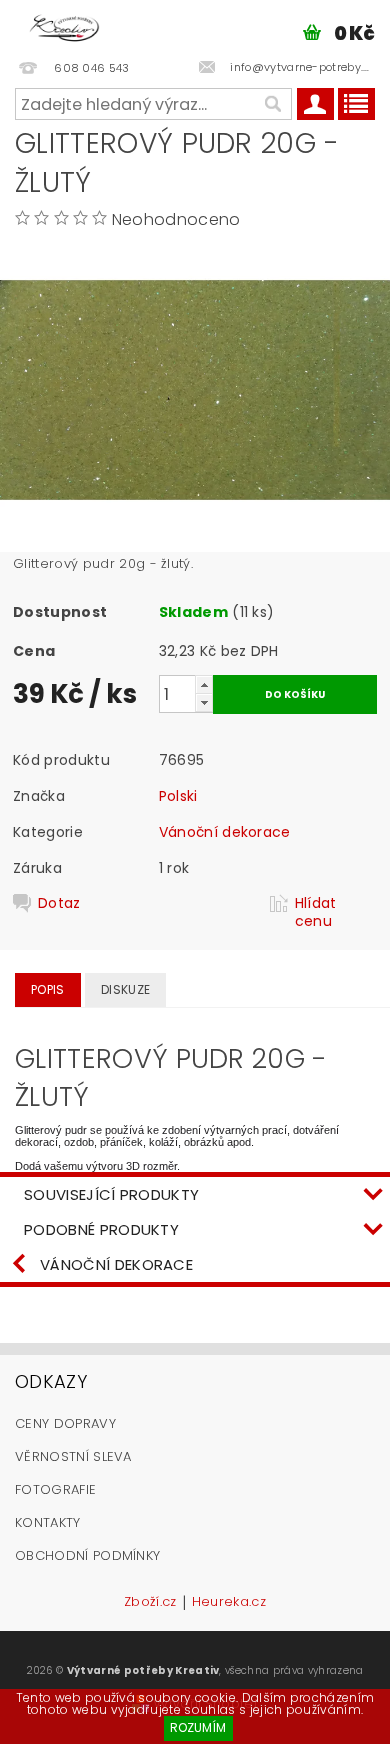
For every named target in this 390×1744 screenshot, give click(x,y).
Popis (48, 989)
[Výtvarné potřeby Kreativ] (64, 26)
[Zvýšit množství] (204, 684)
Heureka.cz (229, 1603)
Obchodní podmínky (87, 1555)
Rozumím (198, 1727)
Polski (178, 796)
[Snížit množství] (204, 702)
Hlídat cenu (316, 912)
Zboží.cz (150, 1603)
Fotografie (55, 1489)
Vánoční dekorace (225, 832)
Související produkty (111, 1194)
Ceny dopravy (65, 1423)
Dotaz (59, 903)
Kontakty (48, 1522)
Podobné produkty (101, 1229)
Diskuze (125, 989)
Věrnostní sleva (73, 1456)
